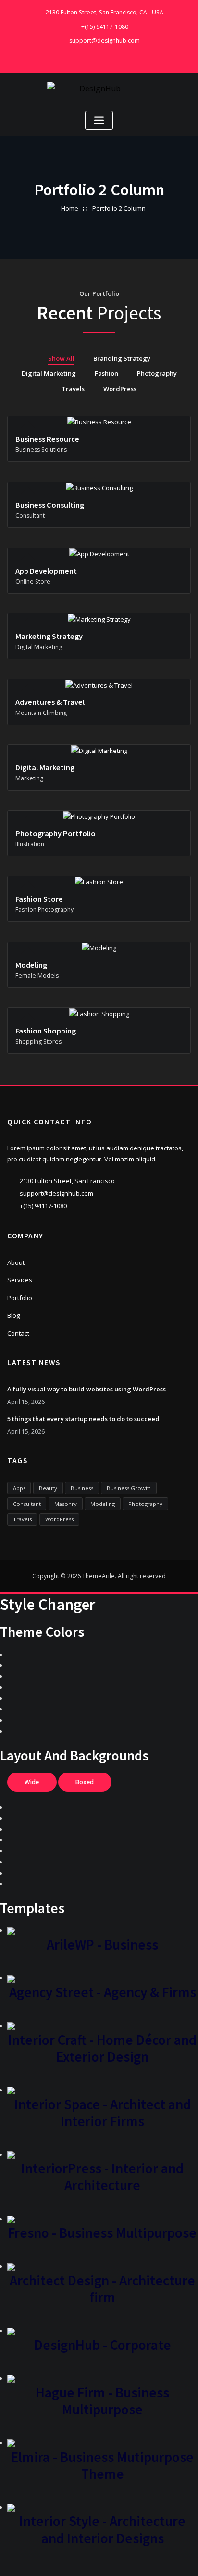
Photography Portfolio (56, 833)
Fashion (106, 373)
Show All (61, 358)
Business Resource (47, 439)
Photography (157, 373)
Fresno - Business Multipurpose (102, 2233)
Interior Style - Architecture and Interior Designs (102, 2529)
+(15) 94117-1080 (105, 27)
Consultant (27, 1504)
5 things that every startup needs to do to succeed (83, 1419)
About (16, 1262)
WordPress (120, 389)
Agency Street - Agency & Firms (103, 1992)
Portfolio (20, 1298)
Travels (73, 389)
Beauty (48, 1488)
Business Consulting (50, 505)
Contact (18, 1333)
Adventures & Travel (50, 702)
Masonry (66, 1504)
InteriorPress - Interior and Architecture (102, 2177)
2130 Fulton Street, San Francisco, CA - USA (105, 12)
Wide (32, 1782)
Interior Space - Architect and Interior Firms (103, 2113)
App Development (46, 571)
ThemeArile (99, 1576)
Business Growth (129, 1488)
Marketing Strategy (49, 636)
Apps (19, 1488)
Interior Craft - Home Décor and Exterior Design (102, 2048)
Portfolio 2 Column (119, 208)
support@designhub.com (105, 41)
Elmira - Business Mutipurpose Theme (102, 2465)
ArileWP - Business (102, 1945)
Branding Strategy (122, 358)
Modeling (31, 965)
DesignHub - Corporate (103, 2345)
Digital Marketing (49, 373)
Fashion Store (39, 899)
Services (20, 1280)
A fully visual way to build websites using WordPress (87, 1389)
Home (70, 208)
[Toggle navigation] (99, 121)
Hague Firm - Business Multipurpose (102, 2401)
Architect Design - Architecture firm (102, 2289)
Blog (13, 1315)
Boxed (85, 1782)
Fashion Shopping (46, 1031)
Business (82, 1488)
